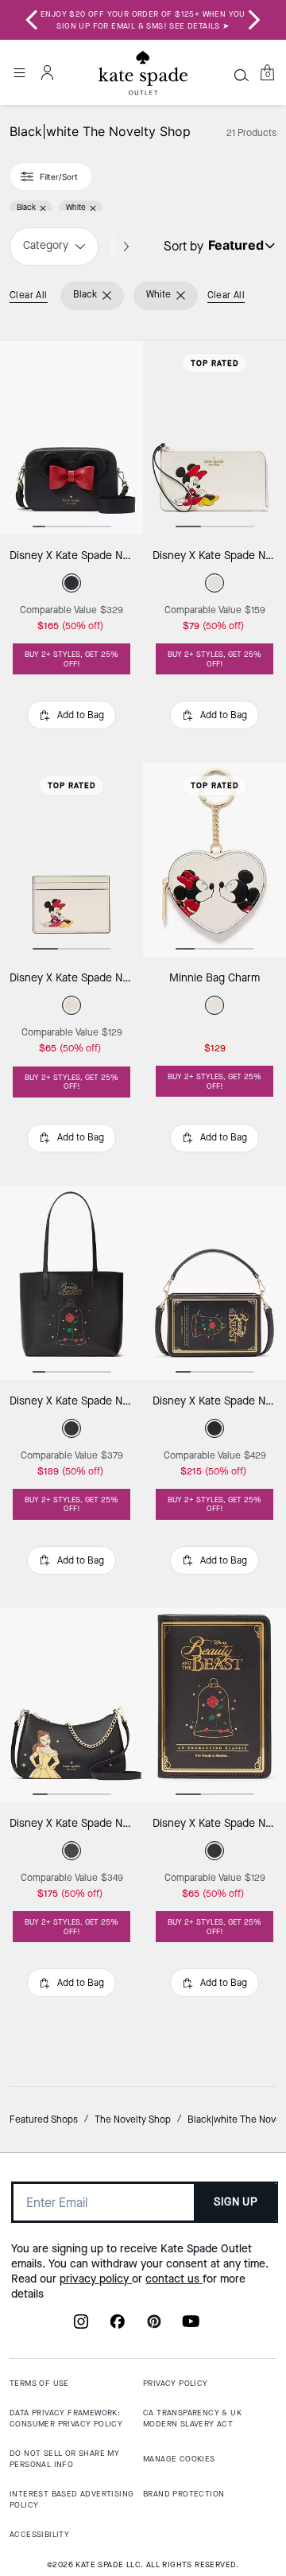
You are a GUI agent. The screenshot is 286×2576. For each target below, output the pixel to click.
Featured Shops (44, 2119)
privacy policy (96, 2279)
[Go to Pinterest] (154, 2326)
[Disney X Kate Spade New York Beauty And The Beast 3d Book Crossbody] (214, 1283)
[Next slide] (254, 20)
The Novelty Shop (133, 2119)
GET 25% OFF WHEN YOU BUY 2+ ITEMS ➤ (143, 20)
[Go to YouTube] (191, 2326)
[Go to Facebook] (118, 2326)
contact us (174, 2279)
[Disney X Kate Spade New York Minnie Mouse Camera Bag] (71, 437)
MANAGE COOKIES (179, 2459)
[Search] (242, 75)
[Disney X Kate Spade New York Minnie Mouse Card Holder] (71, 860)
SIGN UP (236, 2202)
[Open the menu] (19, 72)
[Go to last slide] (32, 20)
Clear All (29, 295)
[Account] (48, 72)
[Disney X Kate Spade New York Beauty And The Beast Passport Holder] (214, 1705)
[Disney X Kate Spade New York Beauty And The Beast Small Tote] (71, 1283)
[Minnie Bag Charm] (214, 860)
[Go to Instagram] (81, 2326)
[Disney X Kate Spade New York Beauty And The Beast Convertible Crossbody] (71, 1705)
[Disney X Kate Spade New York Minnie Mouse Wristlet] (214, 437)
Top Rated (215, 363)
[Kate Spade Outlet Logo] (143, 73)
